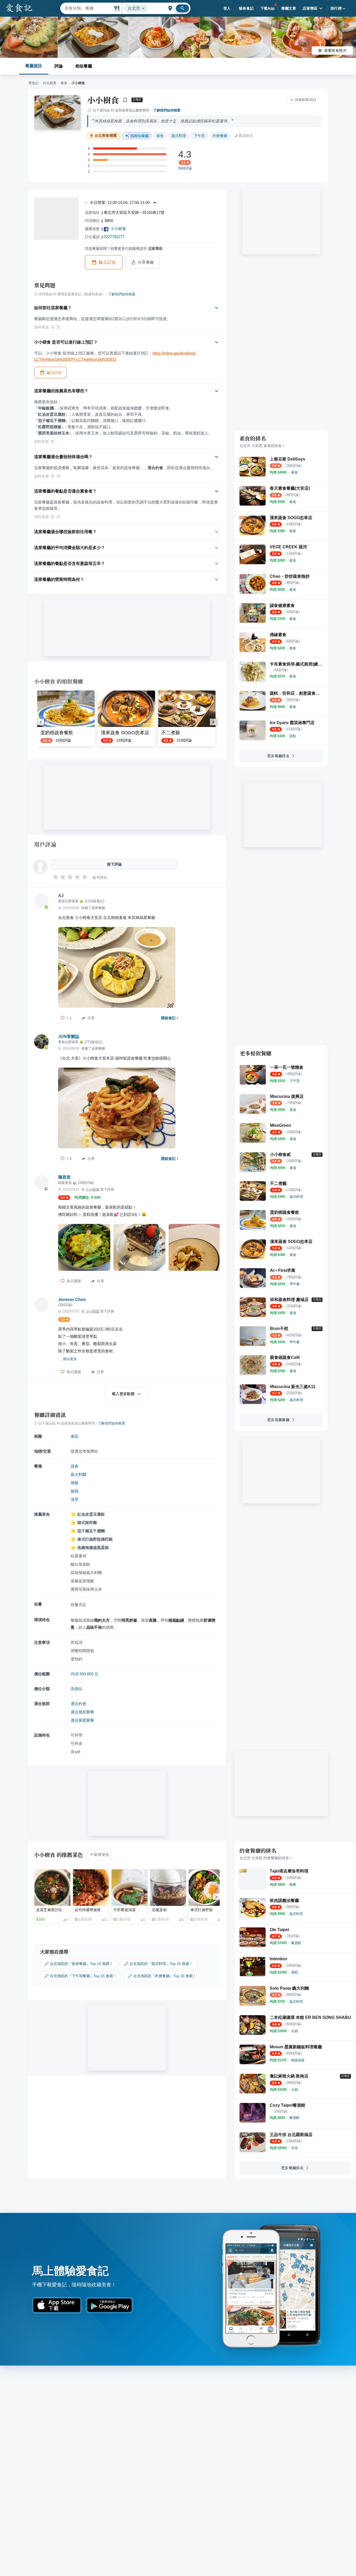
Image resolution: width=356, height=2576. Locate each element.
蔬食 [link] (75, 1466)
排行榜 (336, 8)
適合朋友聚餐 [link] (82, 1712)
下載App (268, 8)
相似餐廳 (84, 66)
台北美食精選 (106, 136)
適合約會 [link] (78, 1704)
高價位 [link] (76, 1689)
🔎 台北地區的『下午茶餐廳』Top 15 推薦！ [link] (81, 1976)
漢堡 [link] (75, 1499)
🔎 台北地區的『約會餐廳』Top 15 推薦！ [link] (162, 1976)
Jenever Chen (72, 1300)
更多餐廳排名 (278, 756)
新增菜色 (102, 1855)
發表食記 (246, 8)
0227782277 (114, 237)
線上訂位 (107, 262)
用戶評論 (45, 844)
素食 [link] (160, 136)
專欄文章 (289, 8)
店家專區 (310, 8)
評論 (59, 66)
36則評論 (185, 168)
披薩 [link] (75, 1491)
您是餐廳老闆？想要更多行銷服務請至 (124, 248)
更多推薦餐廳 (278, 1420)
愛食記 (33, 83)
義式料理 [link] (179, 136)
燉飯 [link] (75, 1483)
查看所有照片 (335, 51)
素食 (64, 83)
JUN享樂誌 (69, 1037)
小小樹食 (103, 100)
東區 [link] (75, 1436)
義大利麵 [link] (78, 1474)
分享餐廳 (146, 262)
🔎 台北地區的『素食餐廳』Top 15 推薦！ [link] (79, 1964)
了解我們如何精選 (167, 110)
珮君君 (64, 1177)
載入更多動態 (123, 1394)
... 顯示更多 (68, 1359)
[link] (294, 472)
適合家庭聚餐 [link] (82, 1720)
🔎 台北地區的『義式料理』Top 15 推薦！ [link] (158, 1964)
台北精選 (50, 83)
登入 (227, 8)
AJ (61, 896)
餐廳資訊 (34, 66)
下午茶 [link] (199, 136)
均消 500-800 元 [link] (84, 1674)
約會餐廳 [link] (220, 136)
